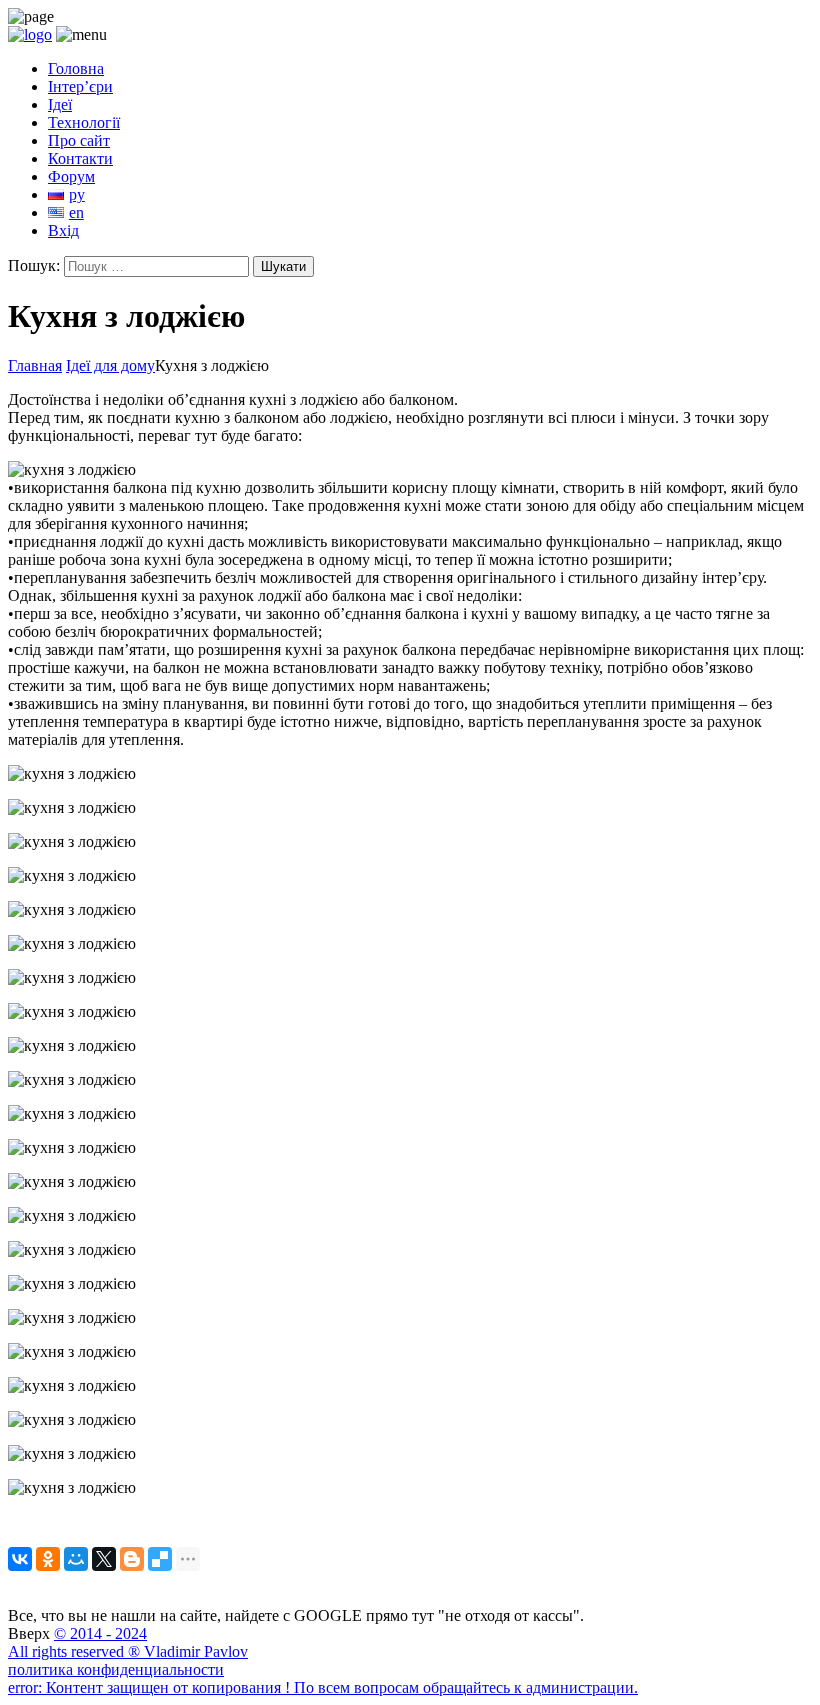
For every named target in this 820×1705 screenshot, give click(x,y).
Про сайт (79, 140)
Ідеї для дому (110, 365)
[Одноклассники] (48, 1559)
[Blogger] (132, 1559)
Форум (71, 176)
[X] (104, 1559)
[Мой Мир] (76, 1559)
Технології (84, 122)
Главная (35, 365)
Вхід (63, 230)
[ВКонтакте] (20, 1559)
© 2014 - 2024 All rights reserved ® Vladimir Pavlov (128, 1642)
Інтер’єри (80, 86)
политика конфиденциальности (116, 1669)
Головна (76, 68)
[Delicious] (160, 1559)
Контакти (80, 158)
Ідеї (60, 104)
